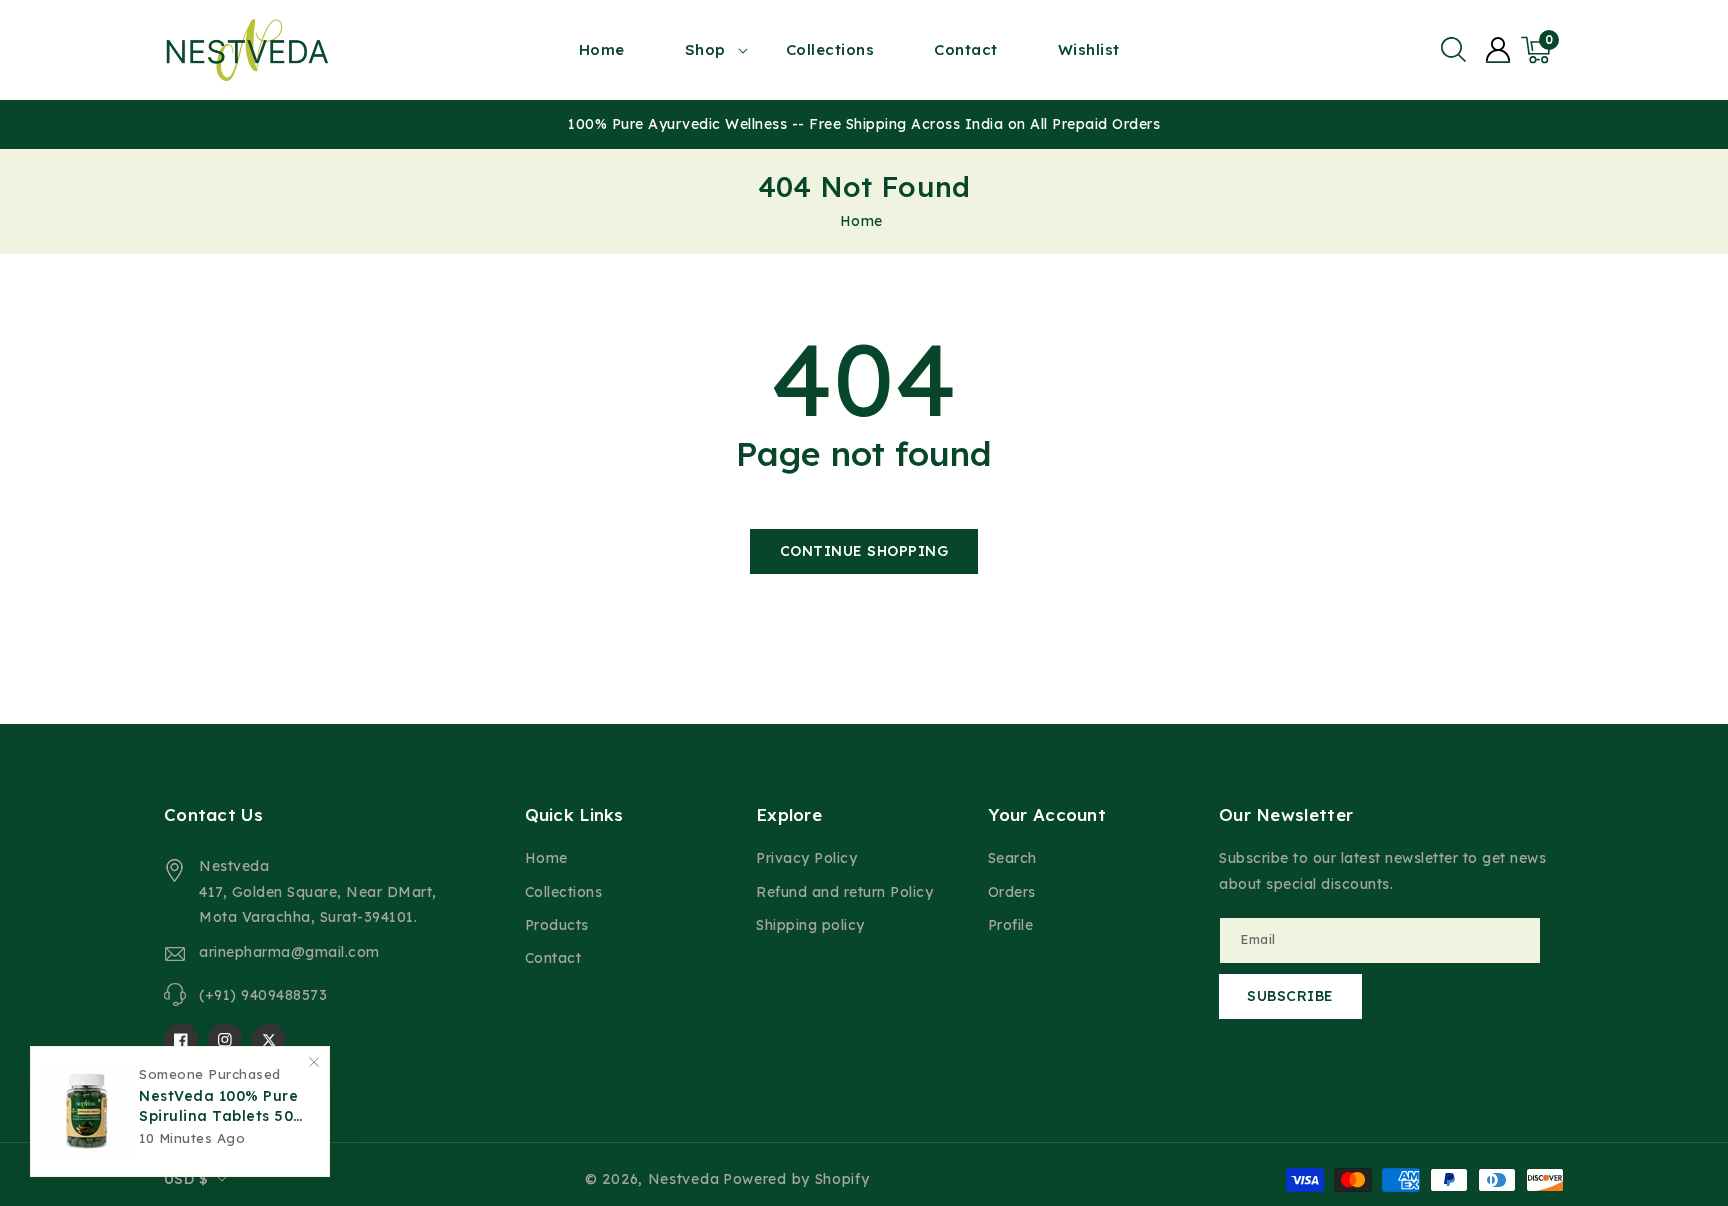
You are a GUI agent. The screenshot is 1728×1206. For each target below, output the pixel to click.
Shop (705, 49)
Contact (553, 958)
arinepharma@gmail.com (289, 952)
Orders (1012, 892)
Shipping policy (810, 925)
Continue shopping (864, 551)
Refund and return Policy (844, 892)
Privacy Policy (806, 858)
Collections (564, 892)
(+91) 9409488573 (263, 995)
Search (1012, 858)
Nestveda (684, 1179)
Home (861, 221)
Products (557, 925)
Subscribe (1290, 996)
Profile (1011, 925)
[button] (1453, 50)
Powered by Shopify (796, 1179)
